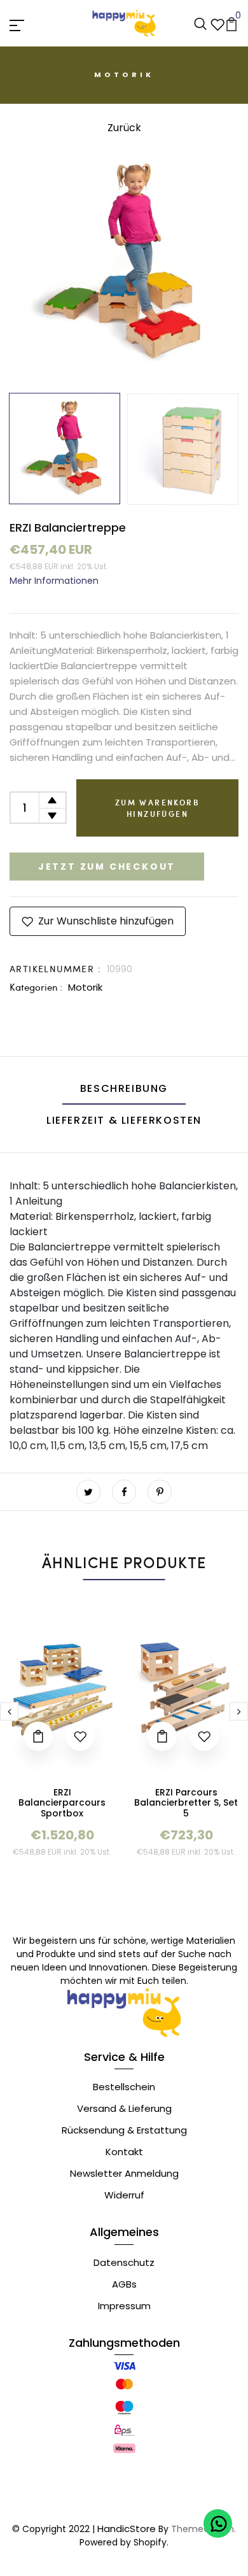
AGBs (124, 2284)
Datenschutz (124, 2262)
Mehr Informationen (54, 581)
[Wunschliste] (217, 23)
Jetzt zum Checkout (107, 867)
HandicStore (127, 2529)
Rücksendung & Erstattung (124, 2130)
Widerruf (124, 2195)
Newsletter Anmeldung (124, 2173)
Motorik (85, 987)
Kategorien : (36, 987)
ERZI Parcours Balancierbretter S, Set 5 (186, 1803)
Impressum (124, 2306)
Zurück (124, 128)
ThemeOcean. (203, 2529)
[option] (124, 263)
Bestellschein (124, 2087)
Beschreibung (124, 1088)
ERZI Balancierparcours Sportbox (62, 1803)
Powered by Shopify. (124, 2542)
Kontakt (124, 2152)
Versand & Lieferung (124, 2108)
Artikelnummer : (55, 969)
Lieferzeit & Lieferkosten (124, 1120)
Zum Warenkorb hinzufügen (157, 808)
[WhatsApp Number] (218, 2523)
